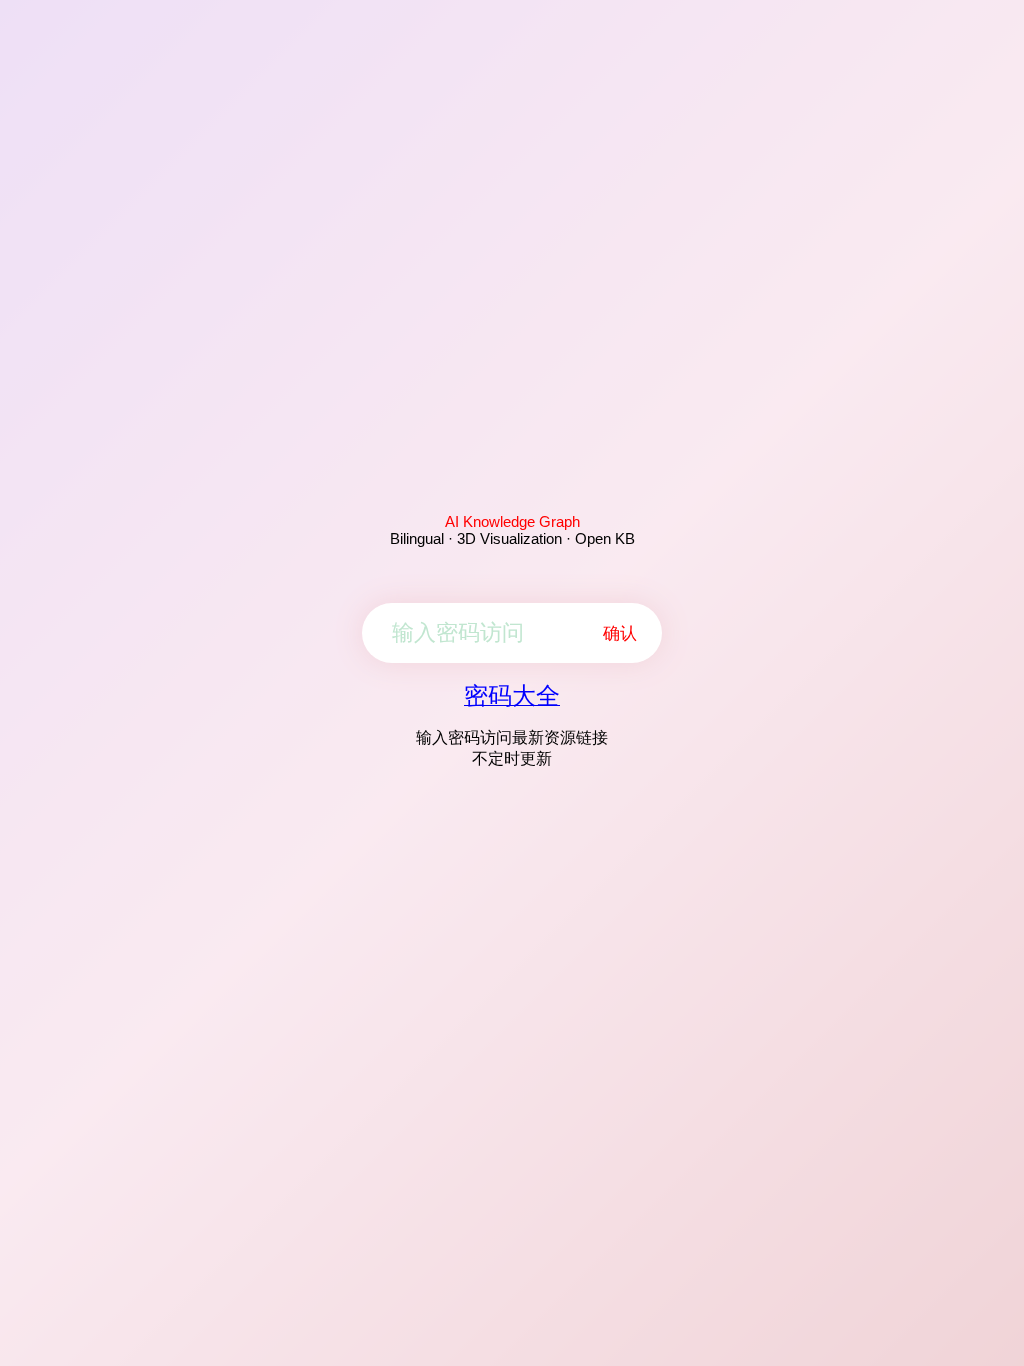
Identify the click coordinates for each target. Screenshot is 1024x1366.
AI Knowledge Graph (512, 521)
